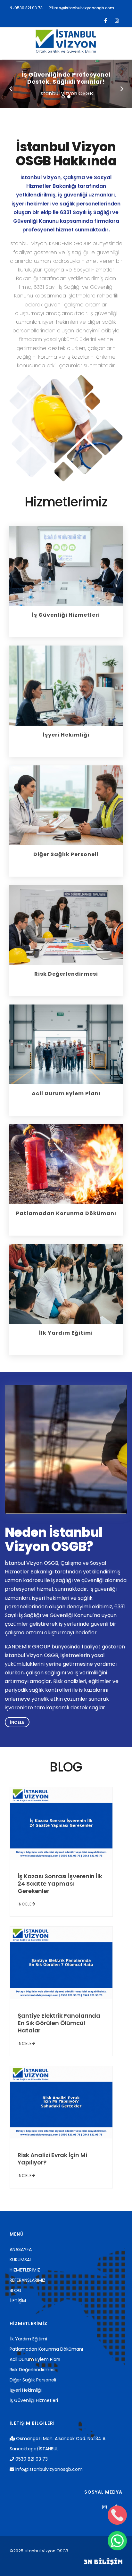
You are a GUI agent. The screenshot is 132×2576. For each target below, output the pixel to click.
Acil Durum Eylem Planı (35, 2359)
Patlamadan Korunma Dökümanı (46, 2349)
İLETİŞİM (18, 2301)
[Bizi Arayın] (117, 2515)
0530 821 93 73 (28, 8)
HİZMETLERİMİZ (25, 2270)
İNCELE (25, 1904)
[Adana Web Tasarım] (103, 2561)
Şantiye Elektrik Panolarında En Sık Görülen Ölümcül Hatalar (59, 2023)
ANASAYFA (21, 2249)
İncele (17, 1722)
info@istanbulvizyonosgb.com (83, 8)
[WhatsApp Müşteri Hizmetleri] (117, 2541)
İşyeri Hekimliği (26, 2390)
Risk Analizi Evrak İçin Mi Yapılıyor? (52, 2159)
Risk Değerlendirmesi (33, 2370)
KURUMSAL (21, 2260)
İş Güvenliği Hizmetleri (34, 2400)
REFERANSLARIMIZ (28, 2280)
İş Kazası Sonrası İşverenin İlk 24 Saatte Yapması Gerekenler (60, 1884)
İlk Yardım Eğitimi (28, 2339)
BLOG (16, 2290)
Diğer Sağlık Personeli (33, 2380)
